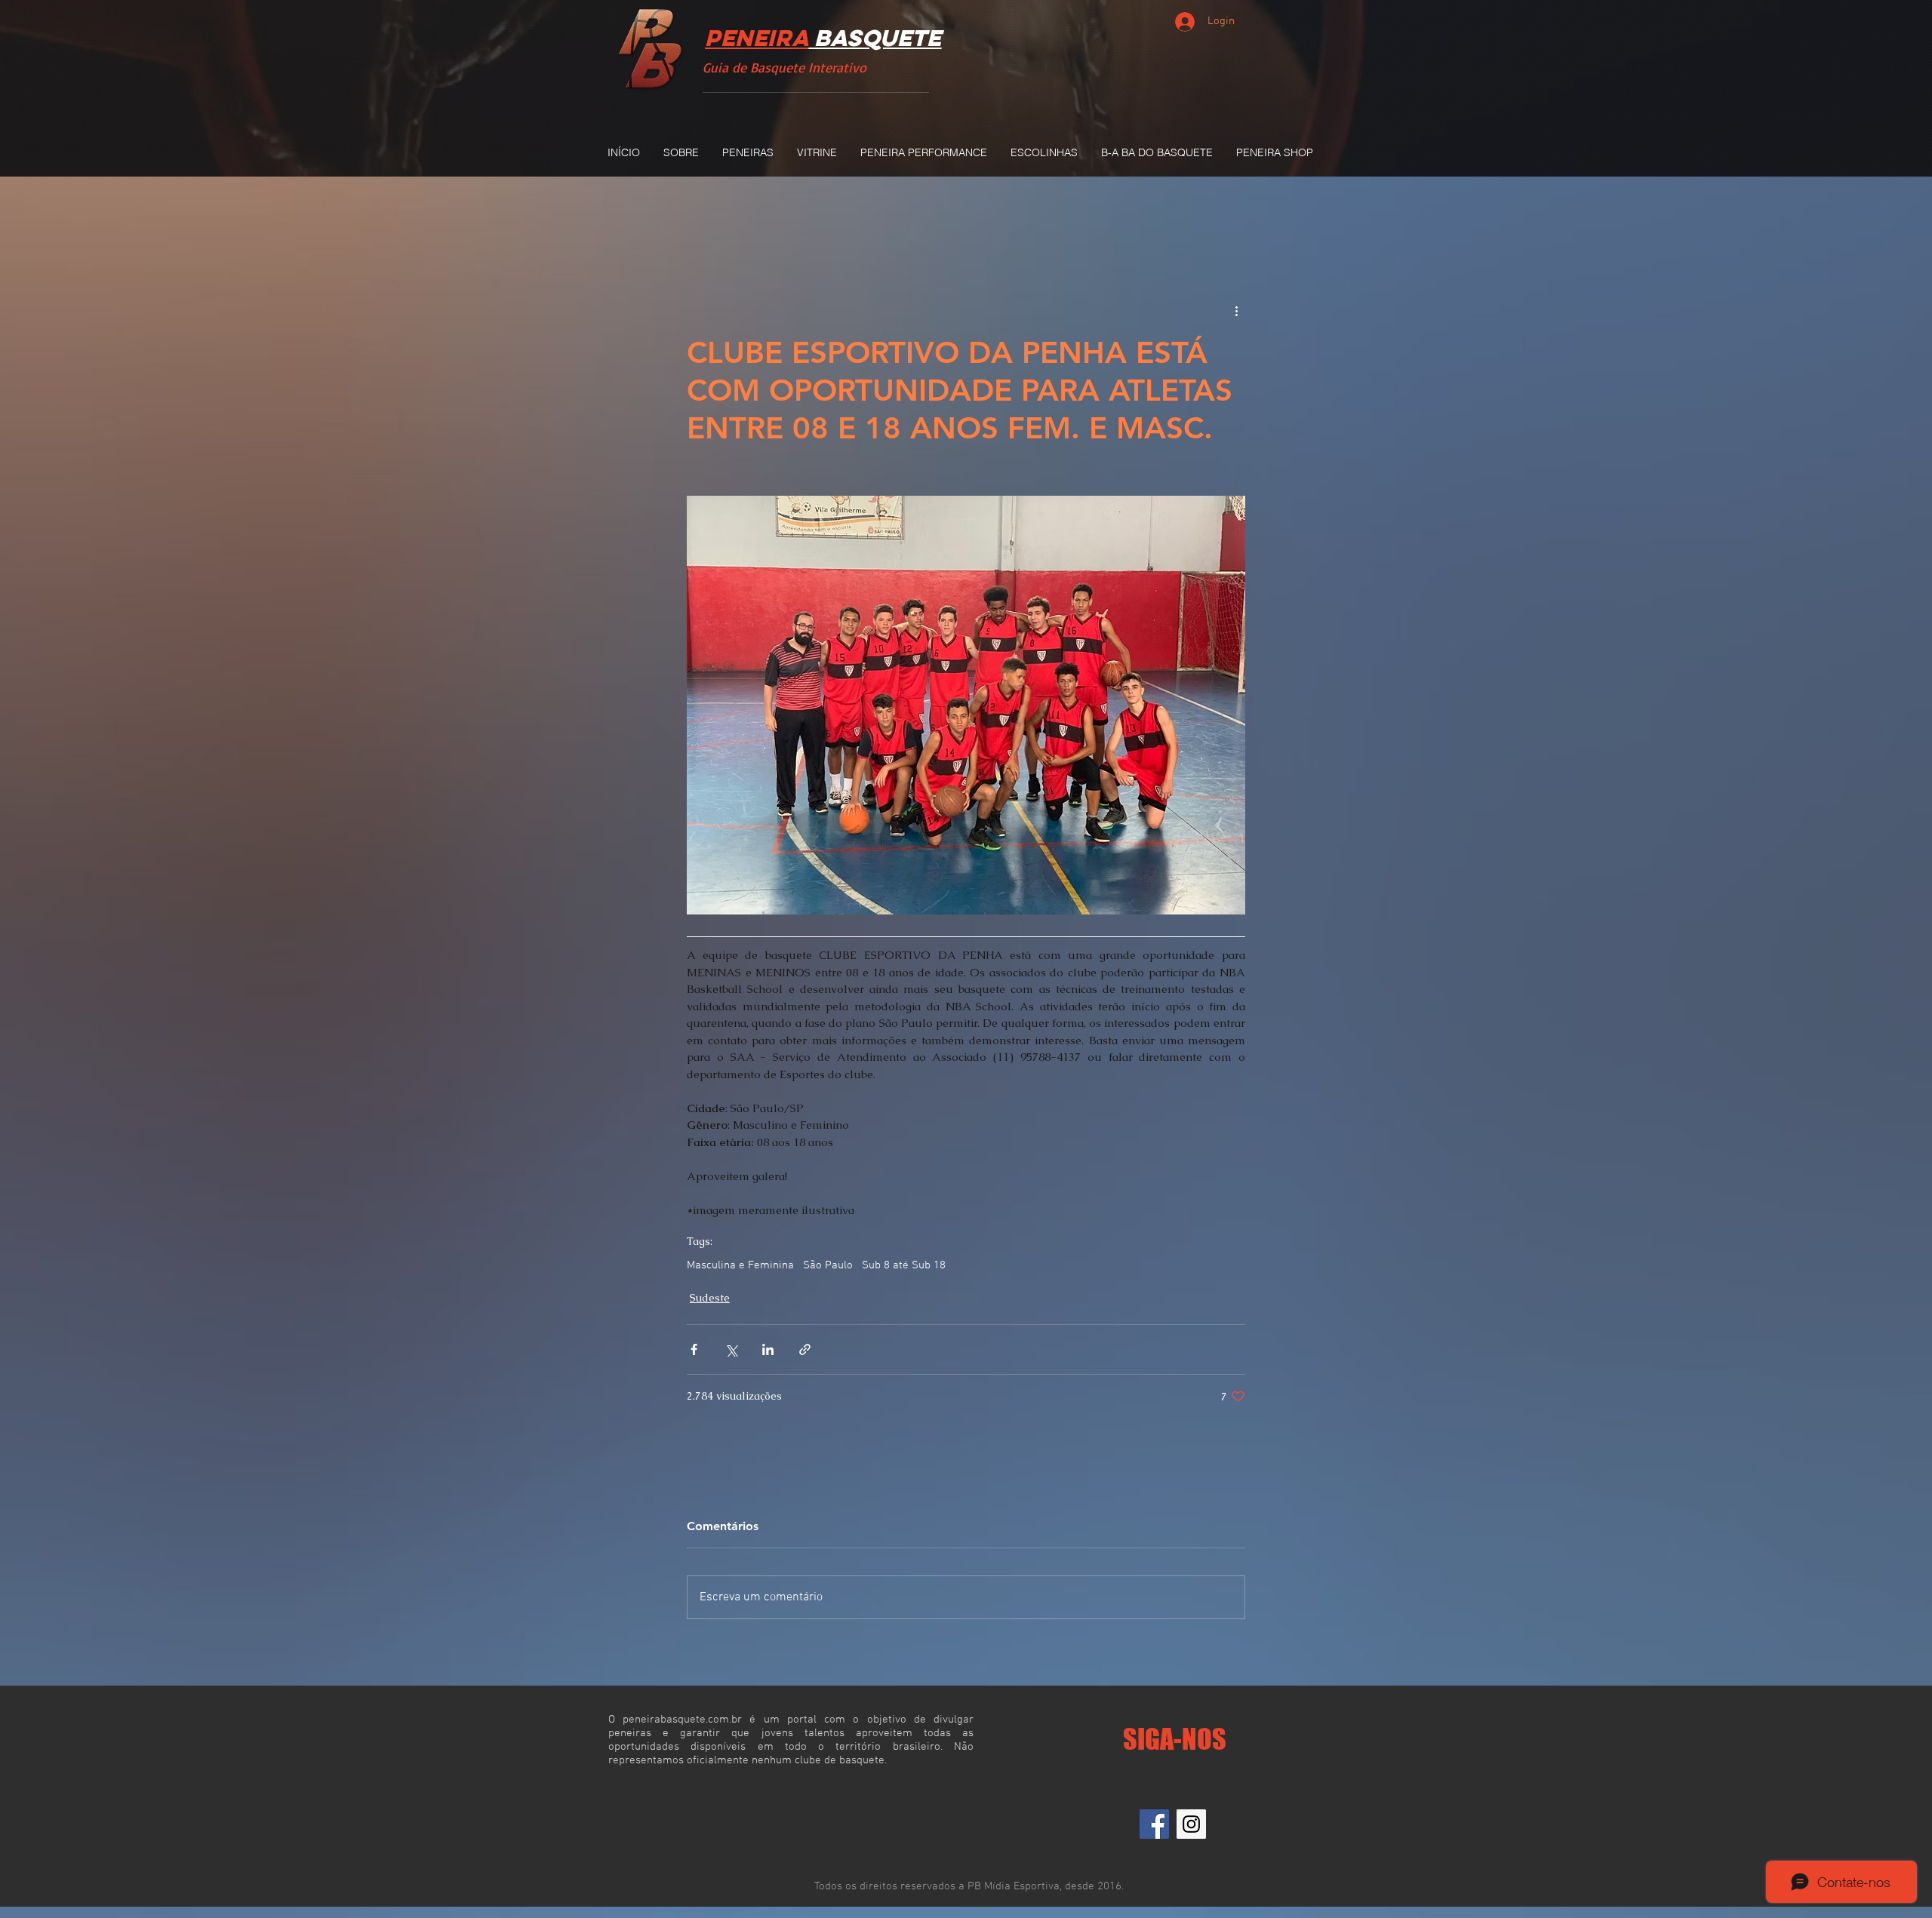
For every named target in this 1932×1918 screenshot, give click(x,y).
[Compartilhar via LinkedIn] (768, 1349)
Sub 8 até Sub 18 (904, 1265)
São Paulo (828, 1265)
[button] (748, 152)
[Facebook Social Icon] (1154, 1824)
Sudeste (710, 1298)
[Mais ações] (1236, 311)
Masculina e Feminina (740, 1265)
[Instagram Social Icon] (1191, 1824)
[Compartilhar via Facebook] (694, 1349)
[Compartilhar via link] (805, 1349)
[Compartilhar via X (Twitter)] (731, 1349)
